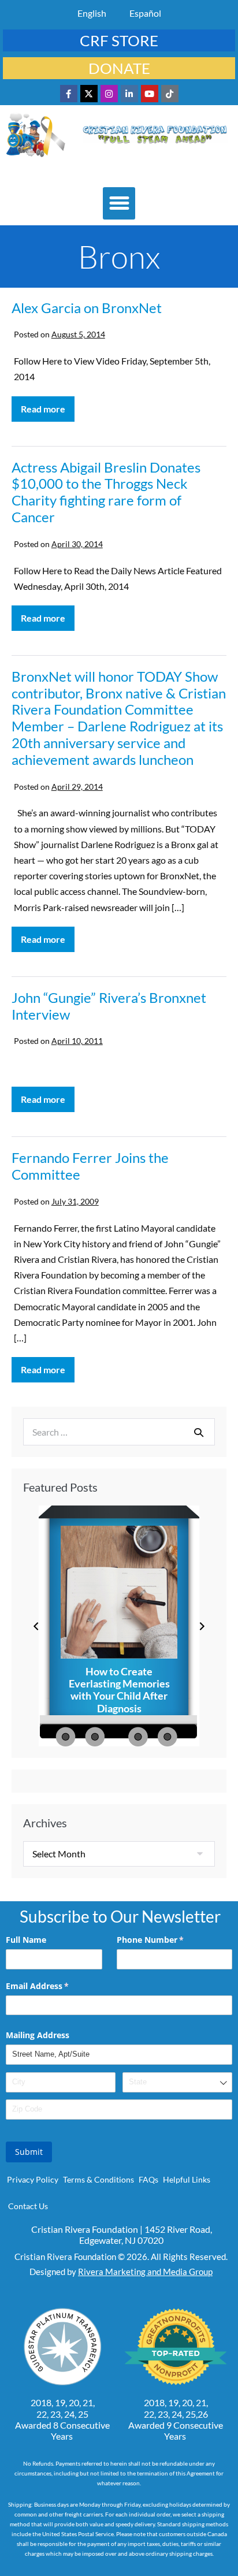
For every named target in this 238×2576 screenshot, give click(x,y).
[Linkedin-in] (129, 94)
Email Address (54, 1986)
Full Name (26, 1940)
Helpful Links (187, 2179)
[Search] (199, 1432)
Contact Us (28, 2206)
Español (145, 13)
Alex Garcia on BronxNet (87, 308)
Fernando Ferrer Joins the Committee (90, 1166)
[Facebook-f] (69, 94)
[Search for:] (119, 1432)
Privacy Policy (33, 2179)
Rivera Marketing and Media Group (145, 2272)
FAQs (148, 2179)
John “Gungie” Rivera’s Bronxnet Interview (109, 1006)
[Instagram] (109, 94)
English (92, 13)
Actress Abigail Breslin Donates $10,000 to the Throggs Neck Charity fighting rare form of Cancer (106, 492)
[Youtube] (150, 94)
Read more (48, 405)
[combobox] (177, 2082)
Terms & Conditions (98, 2179)
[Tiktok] (170, 94)
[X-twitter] (89, 94)
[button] (119, 203)
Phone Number (167, 1940)
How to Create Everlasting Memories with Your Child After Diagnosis (119, 1690)
